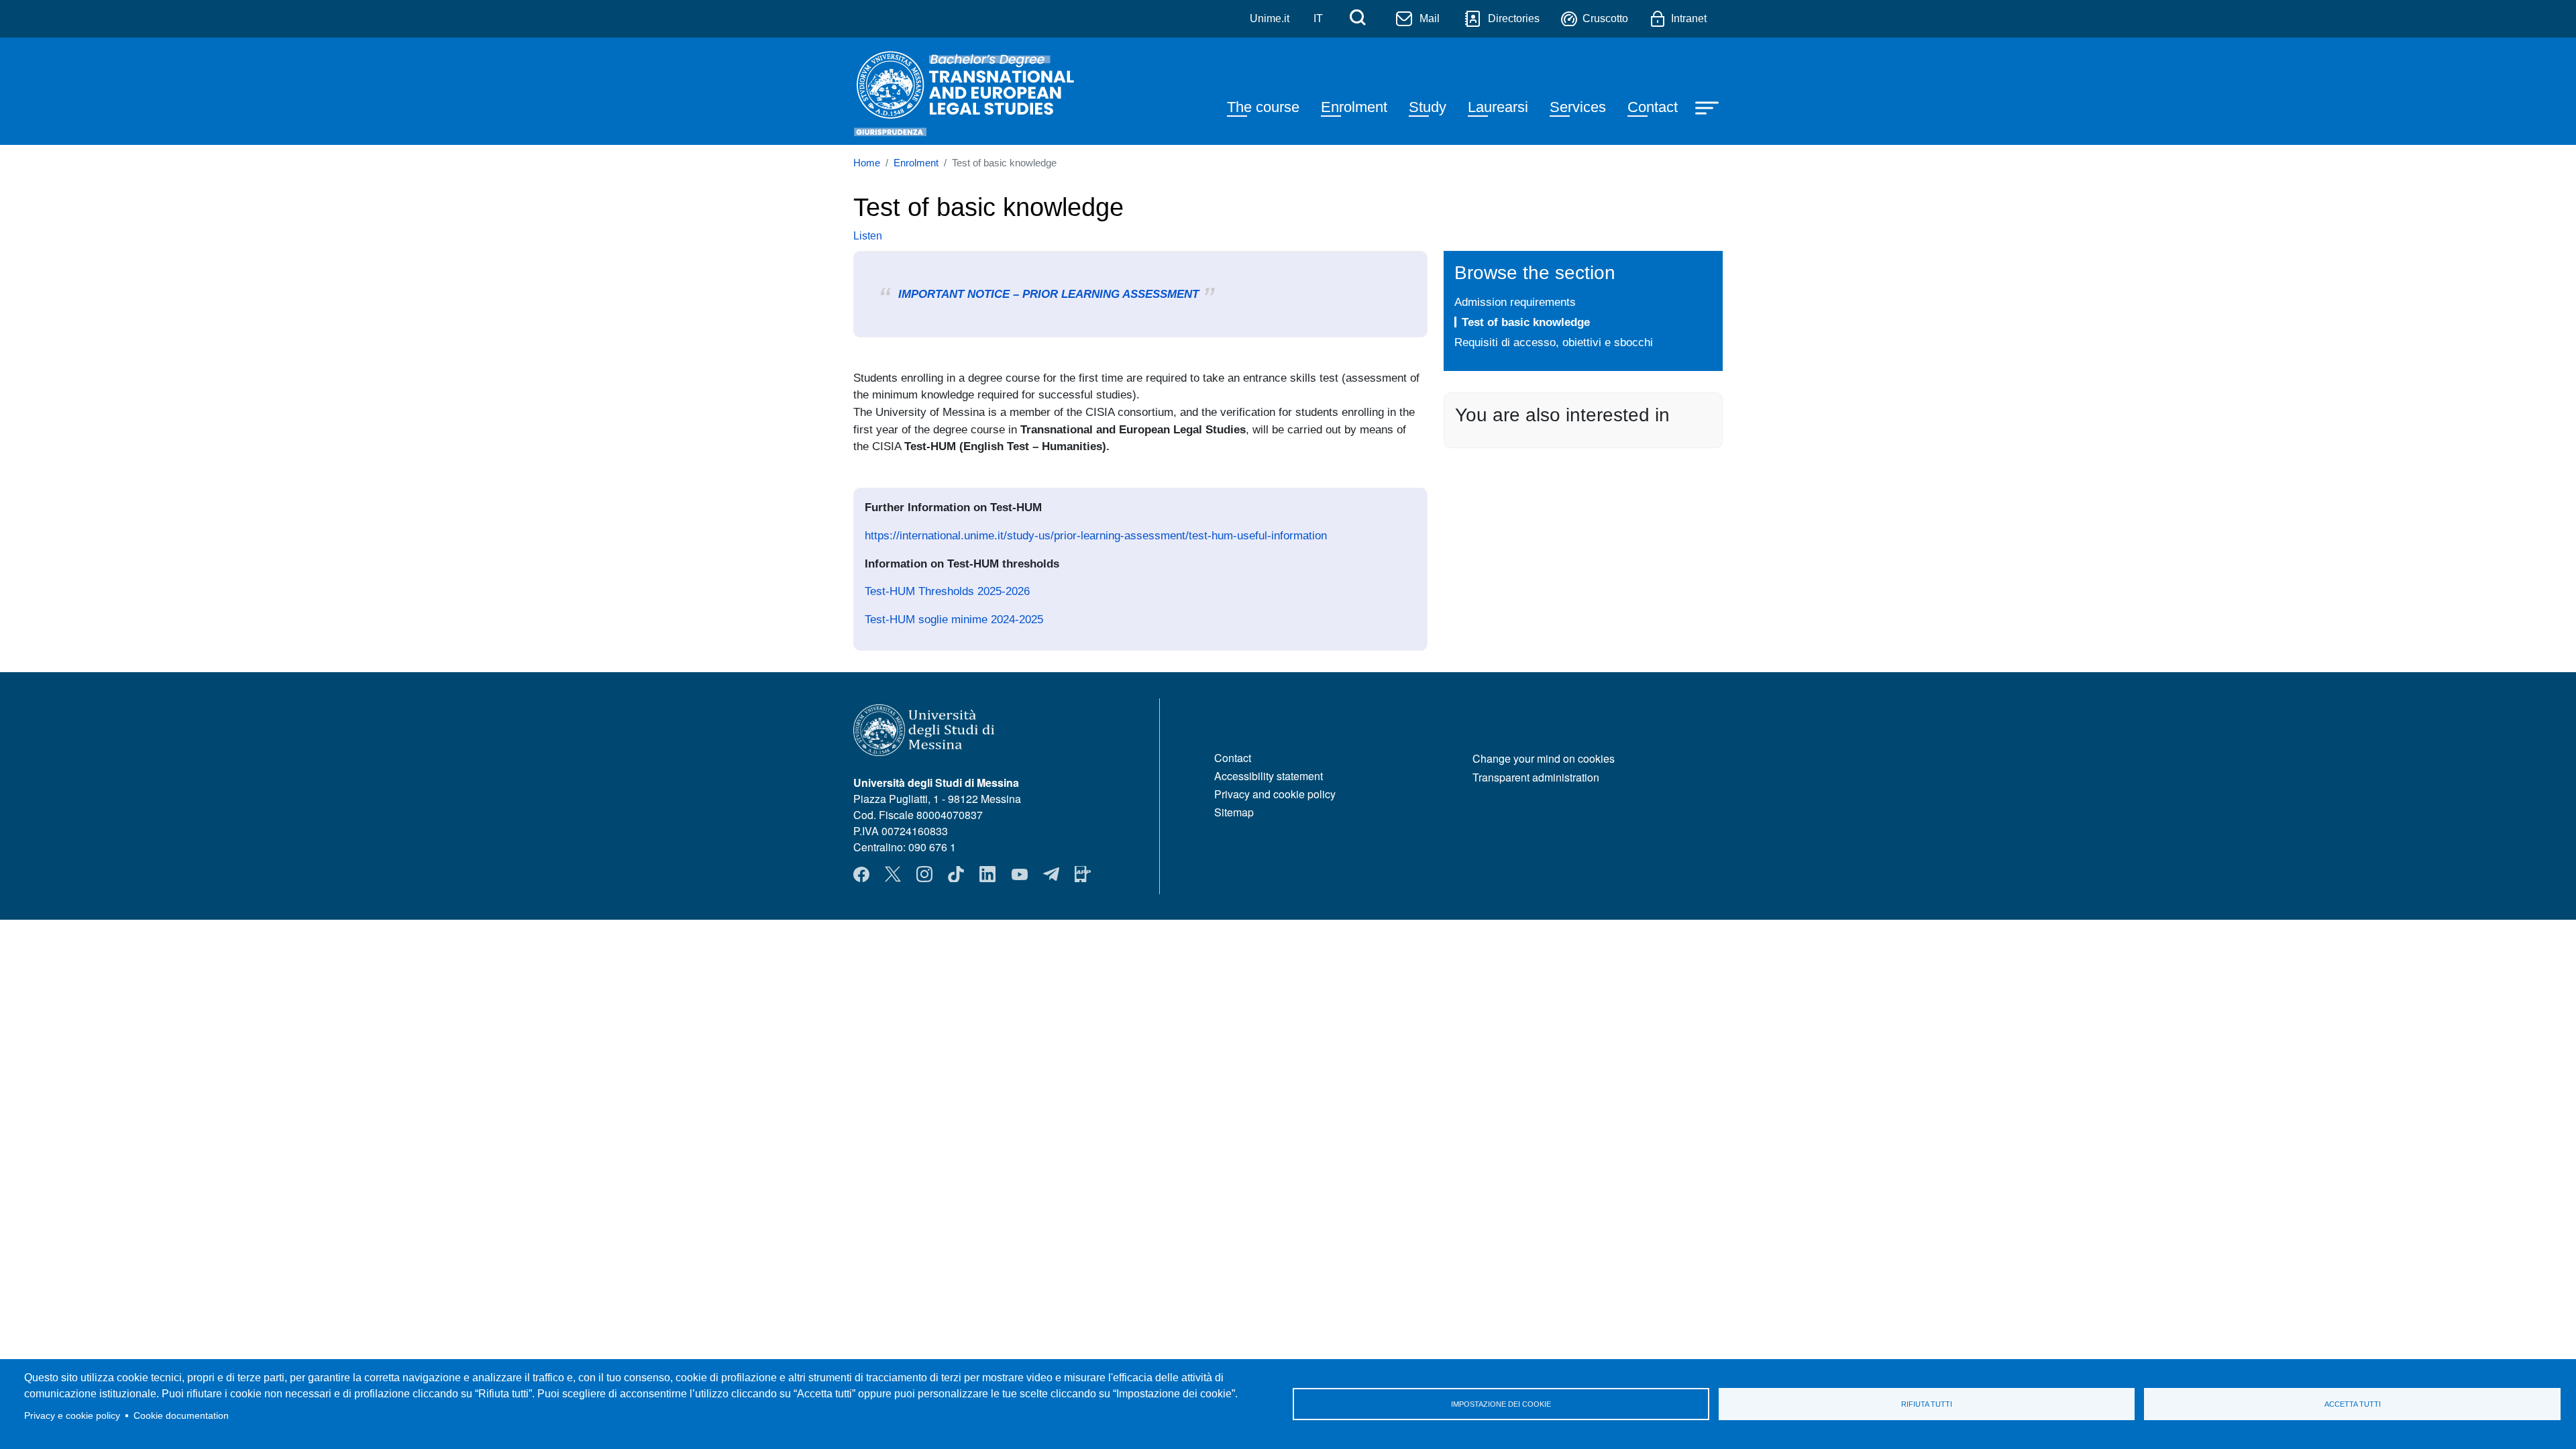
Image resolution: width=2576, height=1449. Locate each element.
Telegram (1051, 874)
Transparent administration (1536, 777)
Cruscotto (1605, 18)
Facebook (861, 874)
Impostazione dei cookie (1501, 1404)
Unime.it (1270, 18)
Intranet (1689, 18)
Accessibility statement (1269, 776)
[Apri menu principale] (1709, 107)
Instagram (924, 874)
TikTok (956, 874)
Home (867, 163)
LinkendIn (987, 874)
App (1083, 874)
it (1318, 18)
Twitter (893, 874)
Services (1578, 107)
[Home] (975, 91)
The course (1263, 107)
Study (1428, 107)
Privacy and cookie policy (1275, 794)
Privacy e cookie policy (72, 1416)
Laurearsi (1498, 107)
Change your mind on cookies (1544, 758)
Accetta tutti (2353, 1404)
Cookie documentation (181, 1416)
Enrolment (1354, 107)
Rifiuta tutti (1927, 1404)
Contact (1653, 107)
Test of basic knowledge (1526, 322)
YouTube (1020, 874)
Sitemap (1234, 812)
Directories (1514, 18)
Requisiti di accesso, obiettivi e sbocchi (1554, 342)
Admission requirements (1515, 302)
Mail (1430, 18)
